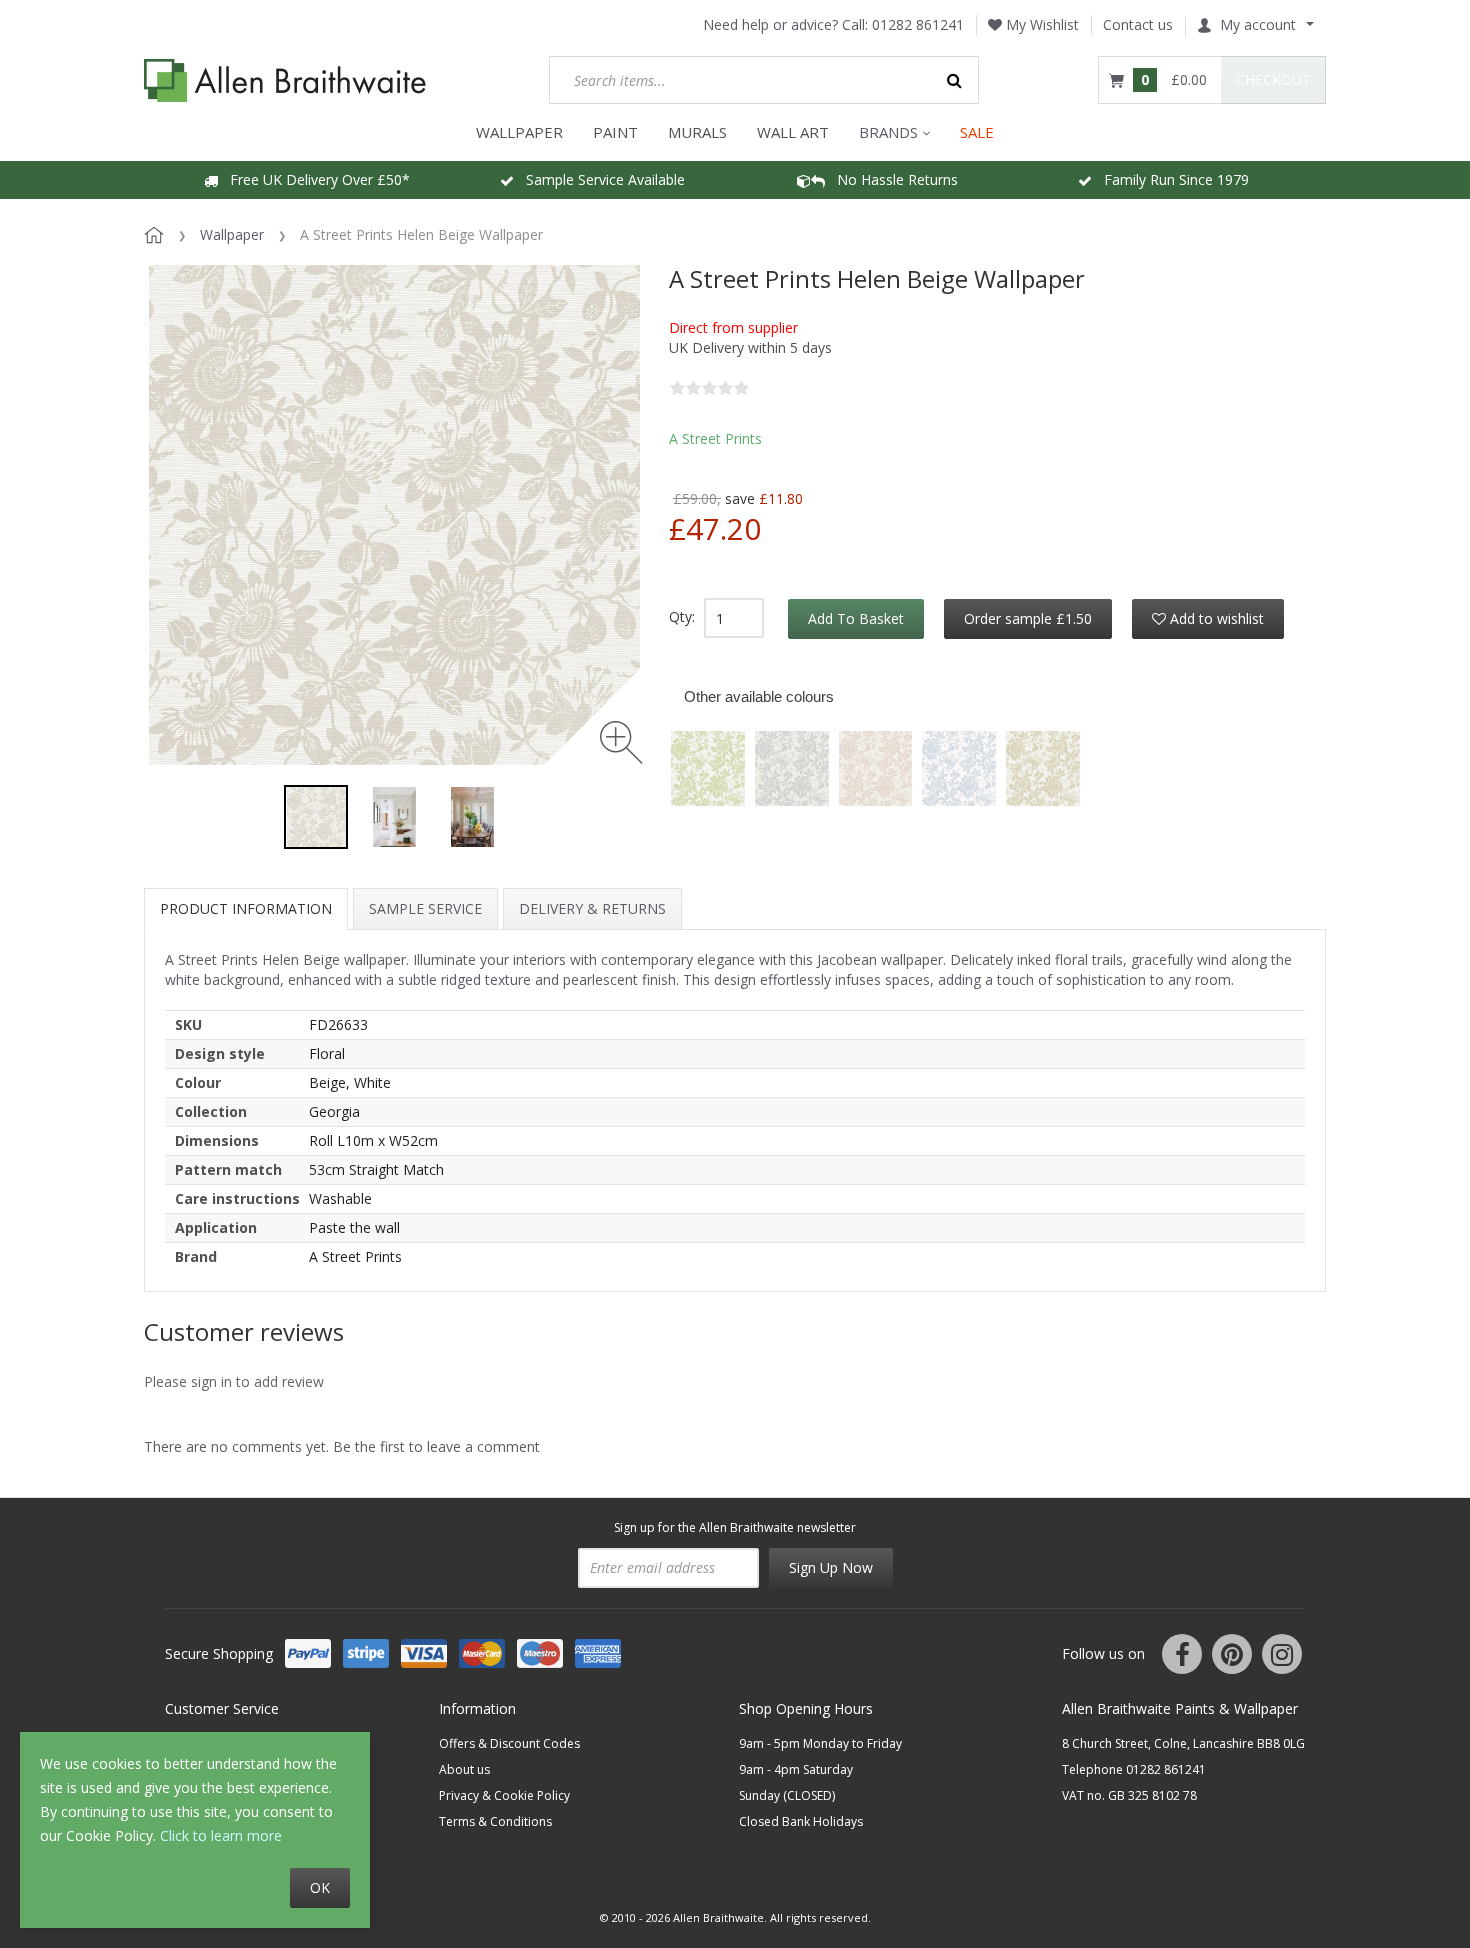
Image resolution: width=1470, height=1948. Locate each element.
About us (464, 1769)
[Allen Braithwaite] (285, 80)
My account (1258, 24)
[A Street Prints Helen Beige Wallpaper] (316, 817)
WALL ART (793, 132)
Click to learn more (221, 1835)
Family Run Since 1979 (1170, 179)
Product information (246, 908)
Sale (977, 132)
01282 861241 (918, 24)
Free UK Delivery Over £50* (314, 179)
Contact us (1138, 24)
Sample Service (425, 908)
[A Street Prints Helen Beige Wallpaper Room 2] (472, 817)
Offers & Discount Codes (509, 1743)
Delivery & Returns (592, 908)
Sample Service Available (599, 179)
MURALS (697, 132)
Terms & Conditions (495, 1821)
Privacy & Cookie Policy (504, 1795)
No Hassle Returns (891, 179)
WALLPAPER (519, 132)
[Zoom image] (621, 742)
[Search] (955, 80)
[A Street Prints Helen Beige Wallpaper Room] (394, 817)
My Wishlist (1040, 24)
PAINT (615, 132)
